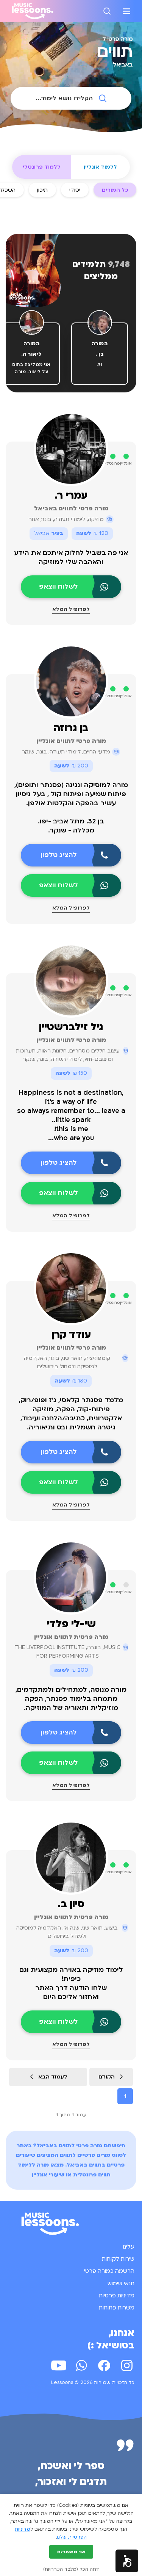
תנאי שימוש (121, 2283)
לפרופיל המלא (71, 609)
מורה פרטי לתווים (80, 2146)
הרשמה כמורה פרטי (109, 2271)
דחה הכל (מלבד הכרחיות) (71, 2569)
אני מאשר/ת (71, 2552)
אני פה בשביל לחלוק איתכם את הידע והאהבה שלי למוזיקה (71, 557)
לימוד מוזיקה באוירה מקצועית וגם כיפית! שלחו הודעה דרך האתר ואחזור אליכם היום (71, 1983)
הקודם (107, 2077)
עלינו (129, 2247)
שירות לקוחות (118, 2259)
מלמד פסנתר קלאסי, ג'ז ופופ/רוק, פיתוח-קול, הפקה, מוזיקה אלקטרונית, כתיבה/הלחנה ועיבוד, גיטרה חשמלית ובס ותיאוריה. (71, 1414)
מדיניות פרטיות (117, 2295)
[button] (127, 2561)
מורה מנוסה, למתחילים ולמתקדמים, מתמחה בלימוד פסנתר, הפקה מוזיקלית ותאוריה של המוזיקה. (71, 1699)
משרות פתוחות (117, 2308)
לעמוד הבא (53, 2077)
